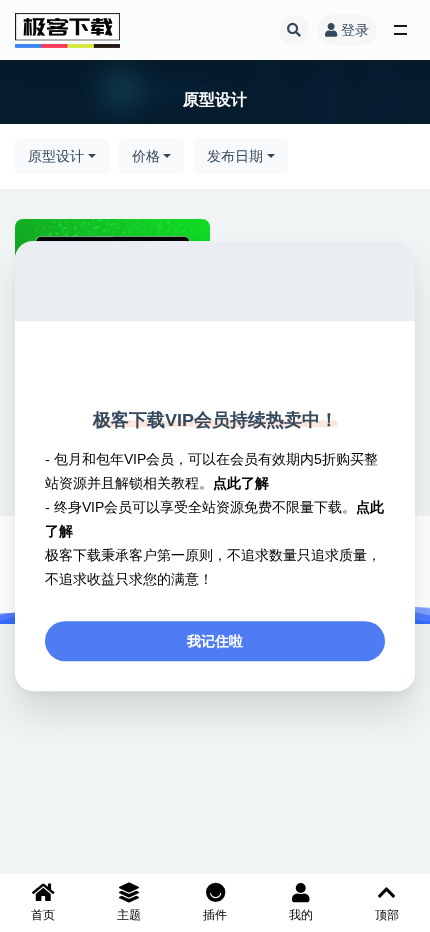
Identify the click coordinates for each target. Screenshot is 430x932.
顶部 (387, 915)
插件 (215, 915)
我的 (301, 915)
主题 (129, 915)
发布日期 (235, 156)
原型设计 (56, 156)
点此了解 (241, 483)
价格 (146, 156)
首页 (43, 915)
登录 (355, 30)
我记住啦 (215, 641)
